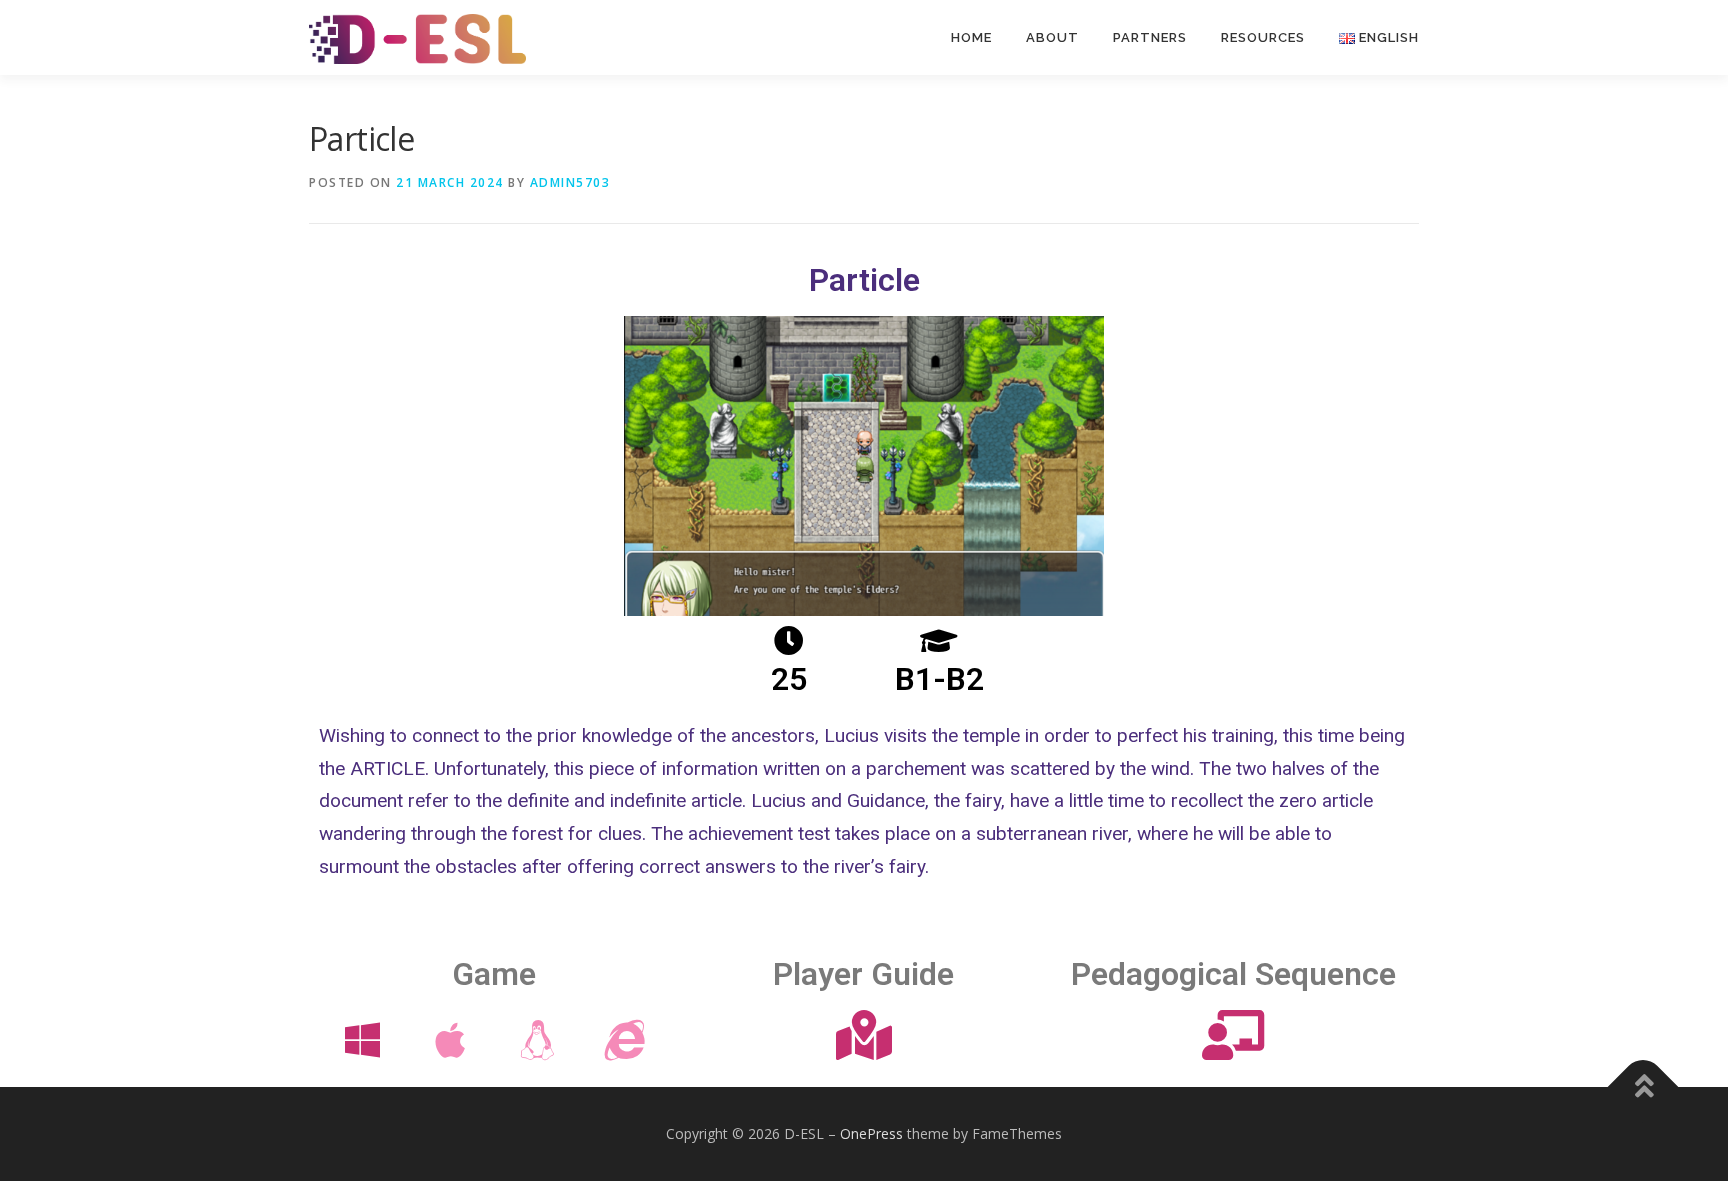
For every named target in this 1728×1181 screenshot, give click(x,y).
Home (971, 37)
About (1052, 37)
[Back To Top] (1643, 1087)
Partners (1150, 37)
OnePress (871, 1133)
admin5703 (570, 182)
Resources (1263, 37)
